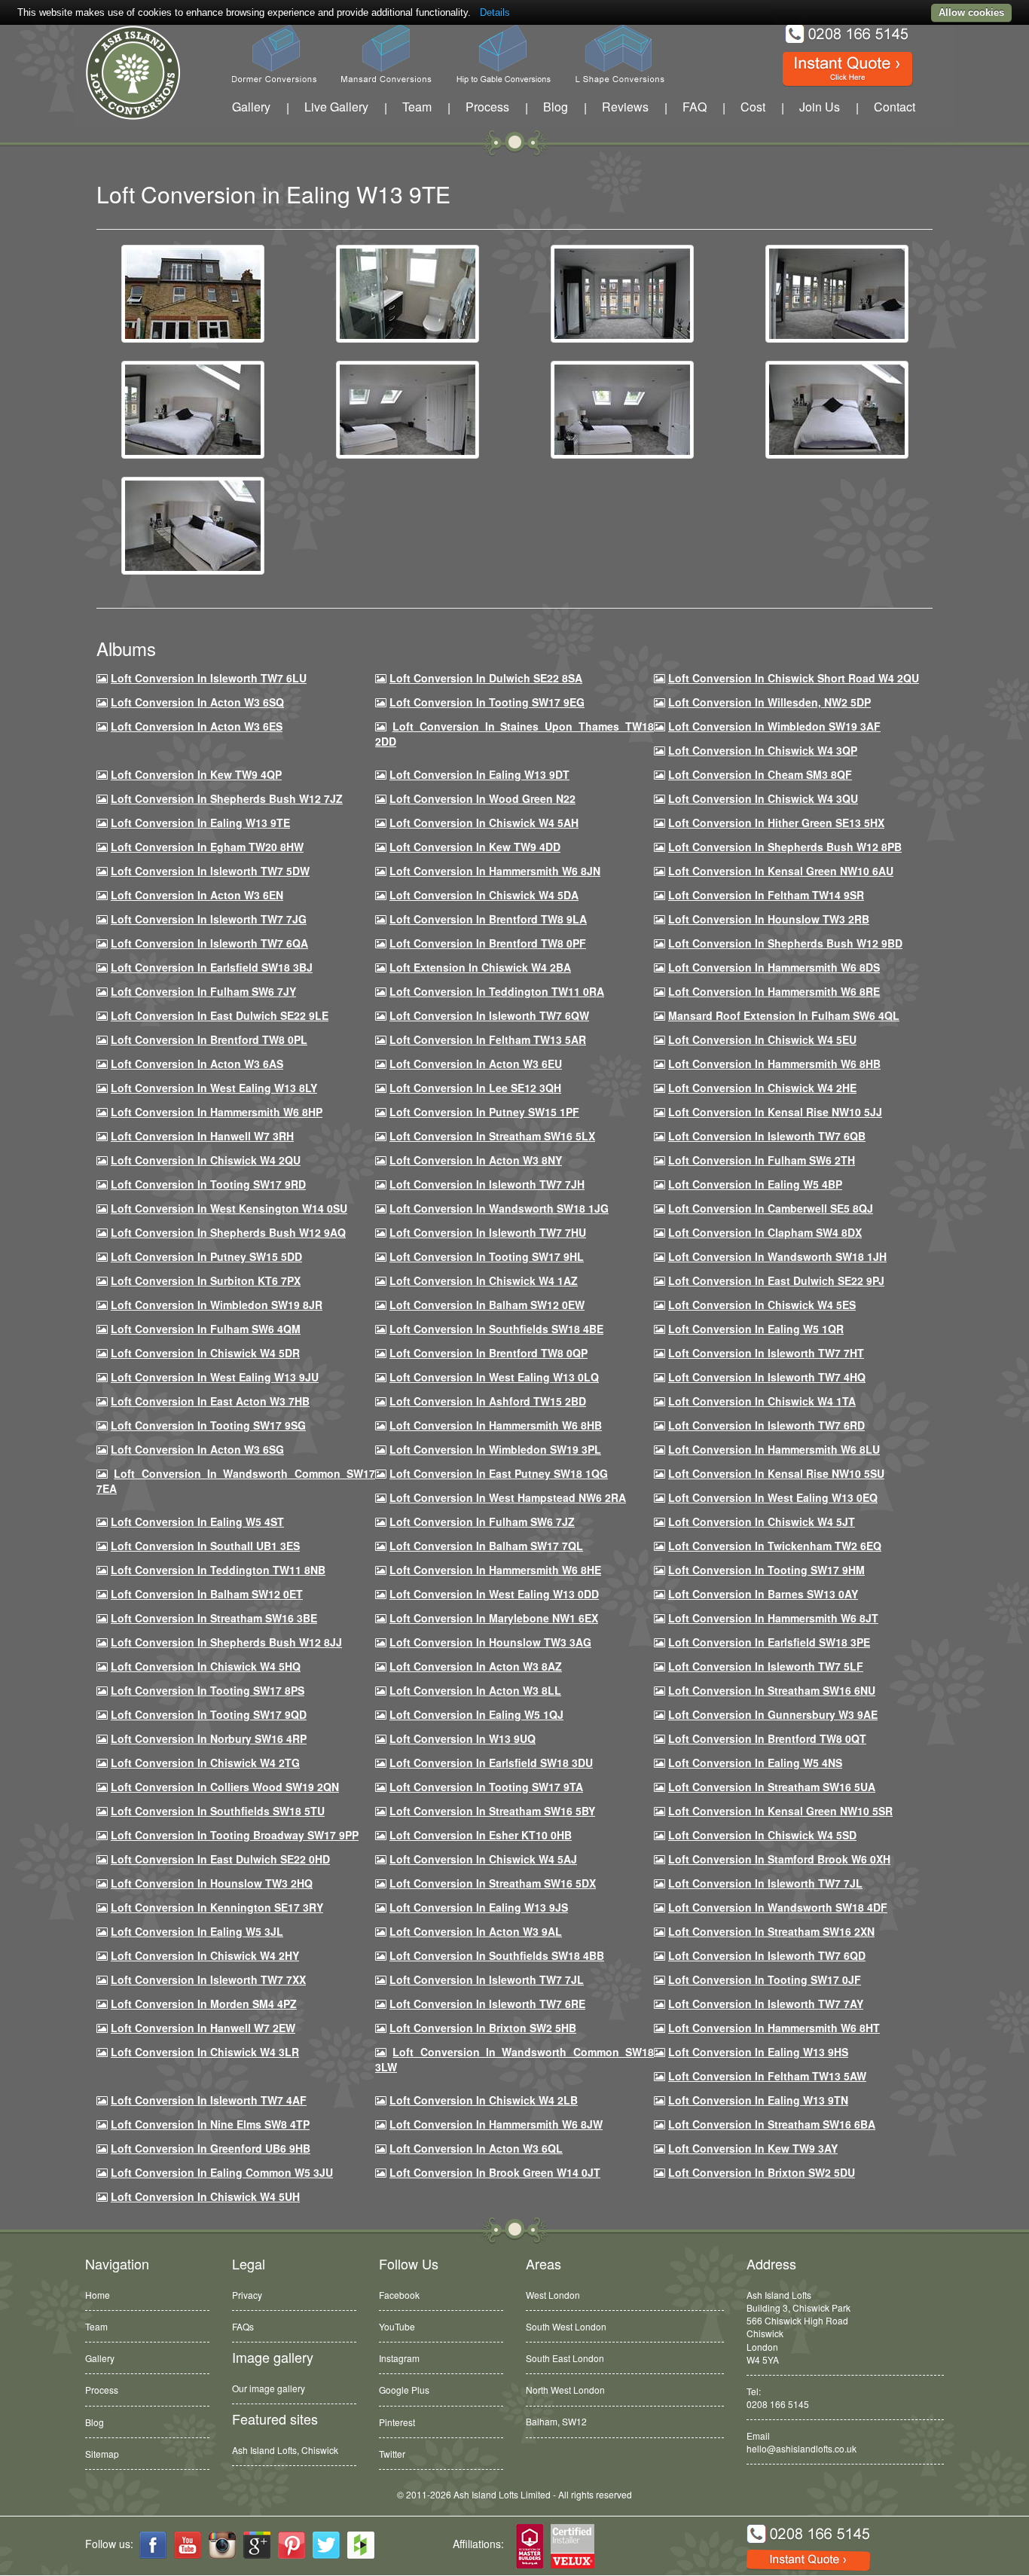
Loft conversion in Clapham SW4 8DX (765, 1232)
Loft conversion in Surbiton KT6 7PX (206, 1280)
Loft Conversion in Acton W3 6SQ (197, 702)
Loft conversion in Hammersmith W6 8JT (773, 1618)
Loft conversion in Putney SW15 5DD (206, 1256)
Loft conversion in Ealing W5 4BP (755, 1184)
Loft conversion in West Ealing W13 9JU (215, 1377)
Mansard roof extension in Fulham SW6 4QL (784, 1015)
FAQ (695, 107)
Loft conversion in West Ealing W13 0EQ (773, 1497)
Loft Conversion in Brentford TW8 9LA (488, 919)
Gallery (251, 107)
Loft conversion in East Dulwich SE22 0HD (220, 1859)
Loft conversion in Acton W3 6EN (197, 895)
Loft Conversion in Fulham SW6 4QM (206, 1329)
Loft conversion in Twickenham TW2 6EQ (775, 1546)
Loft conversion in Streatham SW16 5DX (493, 1883)
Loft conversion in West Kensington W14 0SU (229, 1208)
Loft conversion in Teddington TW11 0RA (497, 991)
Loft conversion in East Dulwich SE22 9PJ (776, 1280)
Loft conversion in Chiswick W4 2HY (205, 1955)
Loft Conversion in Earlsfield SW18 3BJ (212, 967)
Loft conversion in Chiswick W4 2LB (484, 2100)
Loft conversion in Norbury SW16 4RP (209, 1738)
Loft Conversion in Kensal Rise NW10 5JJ (775, 1112)
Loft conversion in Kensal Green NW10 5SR (780, 1811)
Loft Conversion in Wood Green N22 (482, 798)
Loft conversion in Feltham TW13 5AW (767, 2076)
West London (553, 2295)
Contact (895, 107)
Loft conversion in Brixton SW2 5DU (762, 2172)
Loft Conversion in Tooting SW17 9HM (766, 1570)
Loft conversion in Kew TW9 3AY (753, 2148)
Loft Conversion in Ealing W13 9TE (200, 823)
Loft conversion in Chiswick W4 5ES (762, 1305)
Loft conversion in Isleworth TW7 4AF (209, 2100)
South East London (565, 2358)
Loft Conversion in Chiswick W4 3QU (763, 798)
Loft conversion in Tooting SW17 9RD (208, 1184)
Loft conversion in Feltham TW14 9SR (766, 895)
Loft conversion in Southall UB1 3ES (205, 1546)
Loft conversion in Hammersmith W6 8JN (495, 871)
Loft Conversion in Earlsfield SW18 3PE (769, 1642)
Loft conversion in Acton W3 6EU (476, 1064)
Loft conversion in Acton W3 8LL (475, 1690)
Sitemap (102, 2454)
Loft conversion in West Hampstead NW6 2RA (508, 1497)
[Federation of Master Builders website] (530, 2547)
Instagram (399, 2358)
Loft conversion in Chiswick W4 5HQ (206, 1666)
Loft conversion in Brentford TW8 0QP (489, 1353)
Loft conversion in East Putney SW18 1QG (499, 1473)
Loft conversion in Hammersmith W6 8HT (774, 2028)
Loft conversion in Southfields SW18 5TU (218, 1811)
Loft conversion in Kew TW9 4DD (475, 847)
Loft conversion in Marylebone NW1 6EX (494, 1618)
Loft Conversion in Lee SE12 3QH (475, 1088)
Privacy (247, 2295)
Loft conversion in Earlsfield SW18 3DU (491, 1763)
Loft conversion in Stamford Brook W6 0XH (779, 1859)
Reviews (625, 107)
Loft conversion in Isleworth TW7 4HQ (767, 1377)
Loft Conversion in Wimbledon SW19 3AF (774, 726)
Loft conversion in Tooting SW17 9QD (209, 1714)
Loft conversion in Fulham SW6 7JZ (482, 1521)
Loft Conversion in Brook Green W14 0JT (495, 2172)
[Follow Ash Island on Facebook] (153, 2545)
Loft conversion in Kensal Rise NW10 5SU (776, 1473)
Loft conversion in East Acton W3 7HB (210, 1401)
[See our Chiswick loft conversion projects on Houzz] (361, 2545)
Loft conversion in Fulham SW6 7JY (203, 991)
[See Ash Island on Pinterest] (292, 2545)
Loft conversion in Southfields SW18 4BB (497, 1955)
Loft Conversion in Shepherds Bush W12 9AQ (228, 1232)
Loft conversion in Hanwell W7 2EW (203, 2028)
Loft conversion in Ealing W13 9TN (758, 2100)
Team (417, 107)
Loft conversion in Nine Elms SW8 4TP (210, 2124)
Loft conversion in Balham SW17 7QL (486, 1546)
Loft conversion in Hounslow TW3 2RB (769, 919)
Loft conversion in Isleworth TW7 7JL (765, 1883)
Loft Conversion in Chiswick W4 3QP (763, 750)
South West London (566, 2326)
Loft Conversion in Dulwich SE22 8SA (486, 678)
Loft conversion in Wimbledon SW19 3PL (495, 1449)
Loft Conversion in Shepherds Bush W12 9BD (785, 943)
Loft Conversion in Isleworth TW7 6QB (767, 1136)
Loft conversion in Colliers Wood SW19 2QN (225, 1787)
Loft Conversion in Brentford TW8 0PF (488, 943)
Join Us (820, 107)
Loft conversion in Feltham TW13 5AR (488, 1039)
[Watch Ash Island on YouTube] (188, 2545)
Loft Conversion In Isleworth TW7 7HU (488, 1232)
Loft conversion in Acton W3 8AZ (476, 1666)
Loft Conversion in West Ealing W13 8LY (214, 1088)
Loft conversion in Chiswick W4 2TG (205, 1763)
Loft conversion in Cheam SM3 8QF (760, 774)
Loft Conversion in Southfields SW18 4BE (496, 1329)
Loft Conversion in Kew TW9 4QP (196, 774)
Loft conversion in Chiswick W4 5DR (205, 1353)
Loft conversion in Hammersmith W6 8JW (496, 2124)
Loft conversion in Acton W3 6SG (197, 1449)
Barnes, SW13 (555, 2422)
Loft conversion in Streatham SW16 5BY (492, 1811)
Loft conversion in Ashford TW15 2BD (488, 1401)
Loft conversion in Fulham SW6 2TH (762, 1160)
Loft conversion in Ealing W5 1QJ (476, 1714)
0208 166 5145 (778, 2404)
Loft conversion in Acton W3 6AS (197, 1064)
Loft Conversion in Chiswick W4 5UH (205, 2196)
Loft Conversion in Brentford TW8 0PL (209, 1039)
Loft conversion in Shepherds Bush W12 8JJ (226, 1642)
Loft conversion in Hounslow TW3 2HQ (212, 1883)
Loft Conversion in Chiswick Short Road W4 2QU (794, 678)
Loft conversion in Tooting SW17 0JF (765, 1979)
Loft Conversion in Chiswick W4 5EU (762, 1039)
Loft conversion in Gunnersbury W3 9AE (773, 1714)
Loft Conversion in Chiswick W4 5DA (484, 895)
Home (98, 2295)
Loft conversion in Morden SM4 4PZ (204, 2004)
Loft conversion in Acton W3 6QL (476, 2148)
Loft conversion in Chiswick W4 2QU (206, 1160)
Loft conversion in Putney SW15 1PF (484, 1112)
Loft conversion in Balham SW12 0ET (207, 1594)
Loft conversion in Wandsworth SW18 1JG (499, 1208)
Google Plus (404, 2390)
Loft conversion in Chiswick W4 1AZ (484, 1280)
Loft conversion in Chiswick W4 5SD (762, 1835)
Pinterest (397, 2422)
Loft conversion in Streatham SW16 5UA (772, 1787)
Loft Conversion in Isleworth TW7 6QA (209, 943)
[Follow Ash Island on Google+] (257, 2545)
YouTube (397, 2326)
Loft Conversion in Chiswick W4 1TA (762, 1401)
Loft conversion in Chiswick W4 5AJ (483, 1859)
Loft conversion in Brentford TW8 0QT (767, 1738)
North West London (565, 2390)
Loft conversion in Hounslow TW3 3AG (490, 1642)
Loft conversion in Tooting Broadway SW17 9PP (235, 1835)
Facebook (399, 2295)
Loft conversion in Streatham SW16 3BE (214, 1618)
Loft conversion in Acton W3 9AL (476, 1931)
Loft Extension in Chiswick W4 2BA (480, 967)
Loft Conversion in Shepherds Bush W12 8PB (785, 847)
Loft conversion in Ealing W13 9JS (479, 1907)
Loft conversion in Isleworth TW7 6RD (766, 1425)
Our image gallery (269, 2388)
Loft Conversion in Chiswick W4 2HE (762, 1088)
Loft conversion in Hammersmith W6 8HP (217, 1112)
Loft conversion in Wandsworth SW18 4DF (778, 1907)
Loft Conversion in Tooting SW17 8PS (208, 1690)
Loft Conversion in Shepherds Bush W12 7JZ (227, 798)
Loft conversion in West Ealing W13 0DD (494, 1594)
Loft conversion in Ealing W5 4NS (755, 1763)
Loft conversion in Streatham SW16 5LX (492, 1136)
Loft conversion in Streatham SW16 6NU (772, 1690)
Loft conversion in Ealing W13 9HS (758, 2052)
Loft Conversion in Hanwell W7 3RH (202, 1136)
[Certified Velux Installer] (573, 2547)
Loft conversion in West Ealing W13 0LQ (494, 1377)
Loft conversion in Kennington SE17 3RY (217, 1907)
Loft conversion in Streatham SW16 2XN (771, 1931)
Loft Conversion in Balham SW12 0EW (487, 1305)
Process (487, 107)
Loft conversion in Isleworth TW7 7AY (766, 2004)
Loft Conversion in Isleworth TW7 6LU (209, 678)
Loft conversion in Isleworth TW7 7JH (487, 1184)
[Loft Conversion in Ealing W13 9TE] (193, 292)
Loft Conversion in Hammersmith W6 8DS (774, 967)
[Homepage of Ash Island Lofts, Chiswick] (122, 73)
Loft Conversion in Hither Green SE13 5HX (776, 823)
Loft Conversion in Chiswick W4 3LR (205, 2052)
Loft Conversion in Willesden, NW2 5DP (769, 702)
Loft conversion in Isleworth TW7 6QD (767, 1955)
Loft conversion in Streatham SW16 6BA (772, 2124)
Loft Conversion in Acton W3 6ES (197, 726)
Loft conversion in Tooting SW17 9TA (486, 1787)
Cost (753, 107)
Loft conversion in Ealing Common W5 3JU (222, 2172)
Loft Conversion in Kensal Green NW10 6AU (781, 871)
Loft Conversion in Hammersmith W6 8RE (774, 991)
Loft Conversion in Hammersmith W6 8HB (774, 1064)
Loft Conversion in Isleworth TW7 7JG (209, 919)
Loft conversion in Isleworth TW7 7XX (208, 1979)
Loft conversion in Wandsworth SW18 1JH (777, 1256)
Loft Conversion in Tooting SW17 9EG (487, 702)
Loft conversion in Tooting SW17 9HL (487, 1256)
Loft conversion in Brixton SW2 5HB (483, 2028)
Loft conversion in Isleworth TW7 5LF (766, 1666)
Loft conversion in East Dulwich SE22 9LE (220, 1015)
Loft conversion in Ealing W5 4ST (197, 1521)
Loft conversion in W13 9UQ (463, 1738)
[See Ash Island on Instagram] (222, 2545)
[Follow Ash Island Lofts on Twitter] (326, 2545)
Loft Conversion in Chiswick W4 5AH (484, 823)
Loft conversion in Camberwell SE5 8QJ (771, 1208)
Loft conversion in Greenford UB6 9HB (211, 2148)
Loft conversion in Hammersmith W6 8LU (774, 1449)
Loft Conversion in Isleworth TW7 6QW (489, 1015)
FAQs (243, 2326)
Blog (556, 107)
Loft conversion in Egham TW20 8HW (207, 847)
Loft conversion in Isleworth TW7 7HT (766, 1353)
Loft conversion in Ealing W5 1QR (756, 1329)
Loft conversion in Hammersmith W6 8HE (495, 1570)
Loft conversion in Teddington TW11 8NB (218, 1570)
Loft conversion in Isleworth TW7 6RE (487, 2004)
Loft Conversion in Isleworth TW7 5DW (210, 871)
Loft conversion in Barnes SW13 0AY (763, 1594)
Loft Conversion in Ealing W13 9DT (479, 774)
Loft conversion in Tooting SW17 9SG (208, 1425)
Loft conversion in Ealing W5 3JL (197, 1931)
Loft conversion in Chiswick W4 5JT (762, 1521)
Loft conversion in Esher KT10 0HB (481, 1835)
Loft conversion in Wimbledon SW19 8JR (217, 1305)
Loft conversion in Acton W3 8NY (476, 1160)
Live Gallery (336, 107)
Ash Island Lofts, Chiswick (285, 2450)
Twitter (392, 2454)
